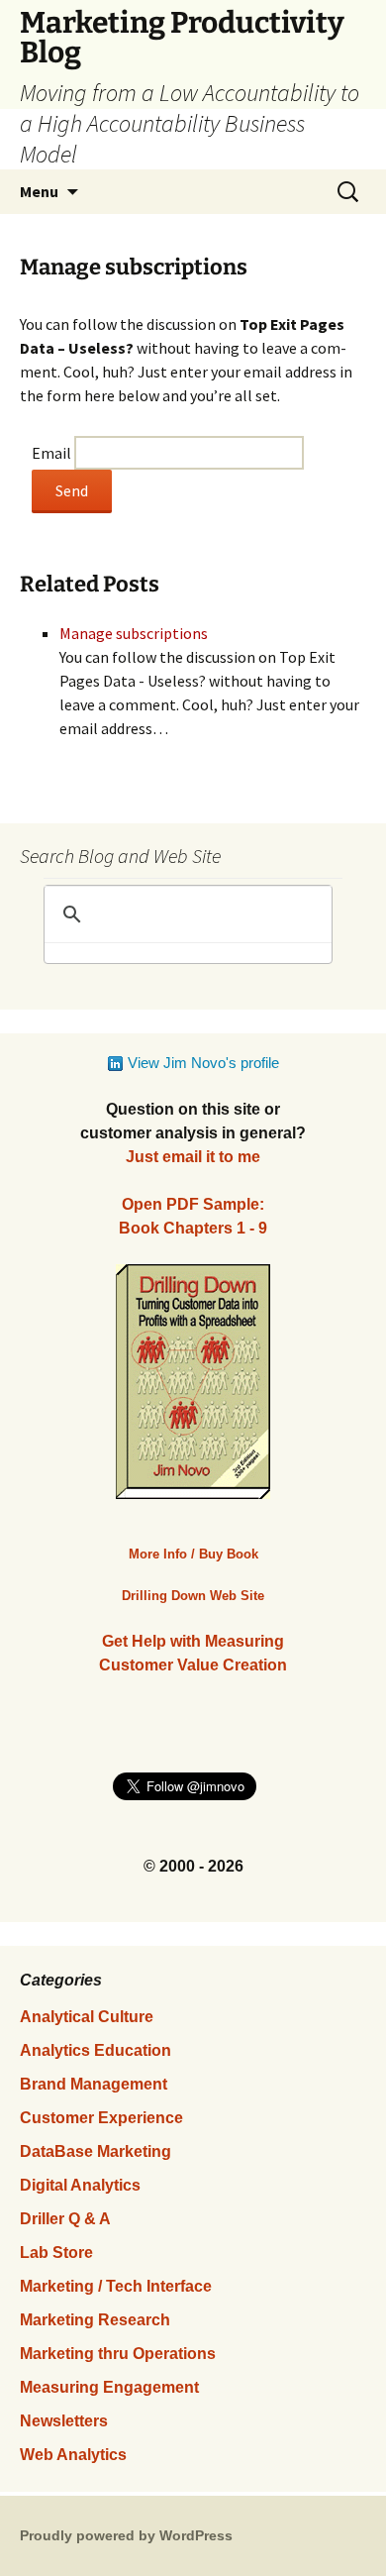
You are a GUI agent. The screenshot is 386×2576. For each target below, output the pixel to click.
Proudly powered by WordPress (126, 2535)
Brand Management (94, 2084)
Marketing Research (95, 2320)
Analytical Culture (87, 2017)
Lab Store (56, 2253)
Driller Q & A (65, 2219)
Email (51, 453)
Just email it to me (193, 1157)
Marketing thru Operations (118, 2354)
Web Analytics (73, 2455)
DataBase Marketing (96, 2151)
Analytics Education (96, 2050)
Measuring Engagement (109, 2387)
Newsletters (64, 2421)
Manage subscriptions (134, 633)
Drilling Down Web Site (193, 1596)
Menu (39, 191)
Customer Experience (101, 2118)
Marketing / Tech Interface (116, 2286)
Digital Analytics (80, 2185)
